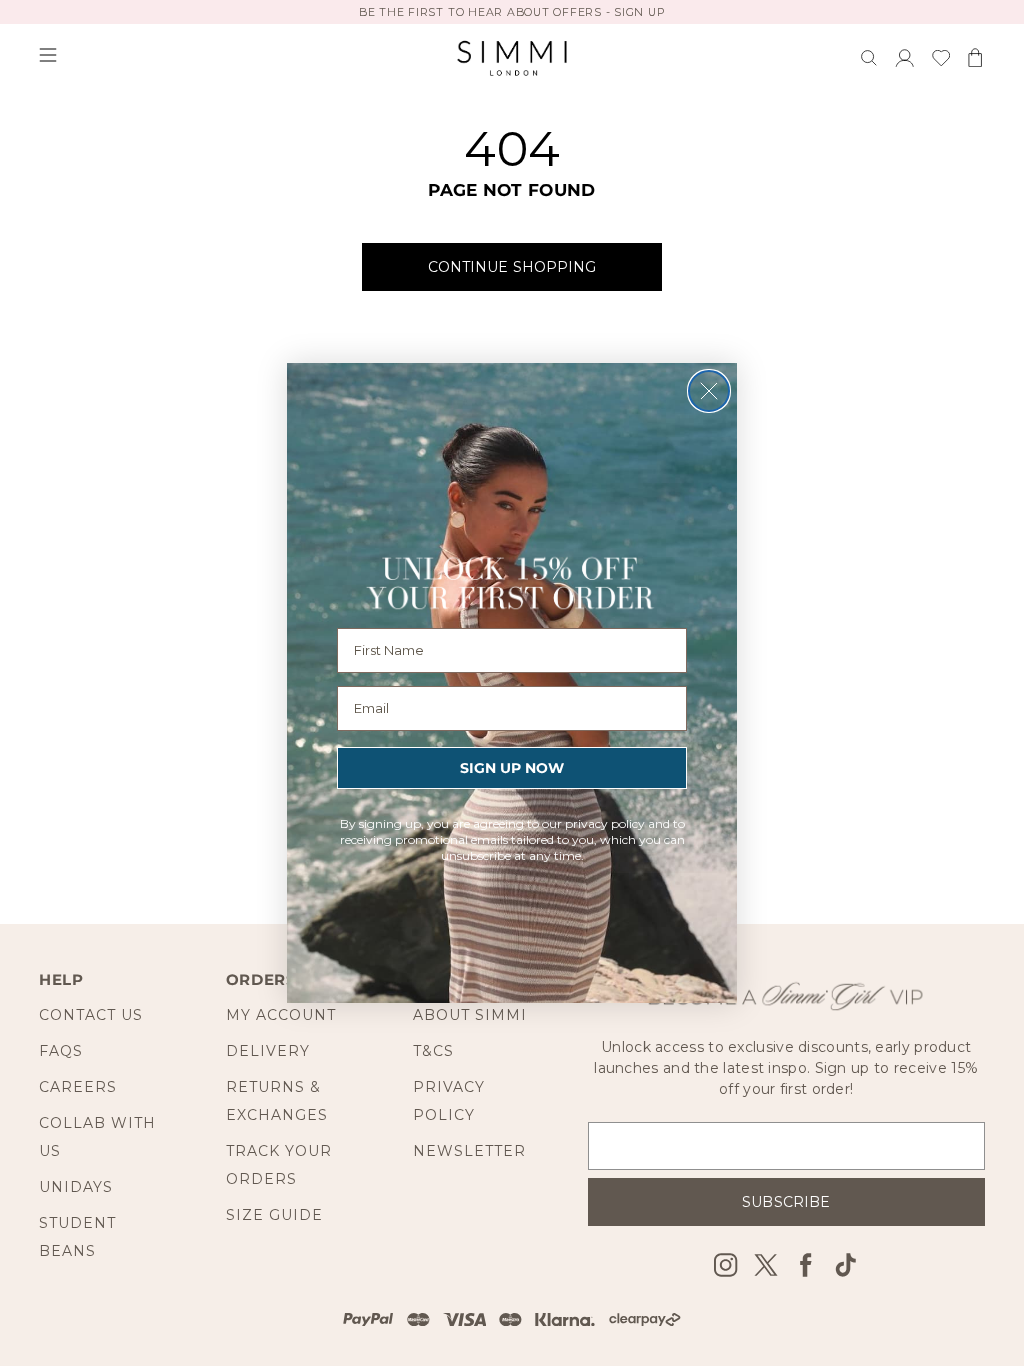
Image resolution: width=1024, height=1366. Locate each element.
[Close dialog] (709, 391)
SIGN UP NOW (512, 768)
